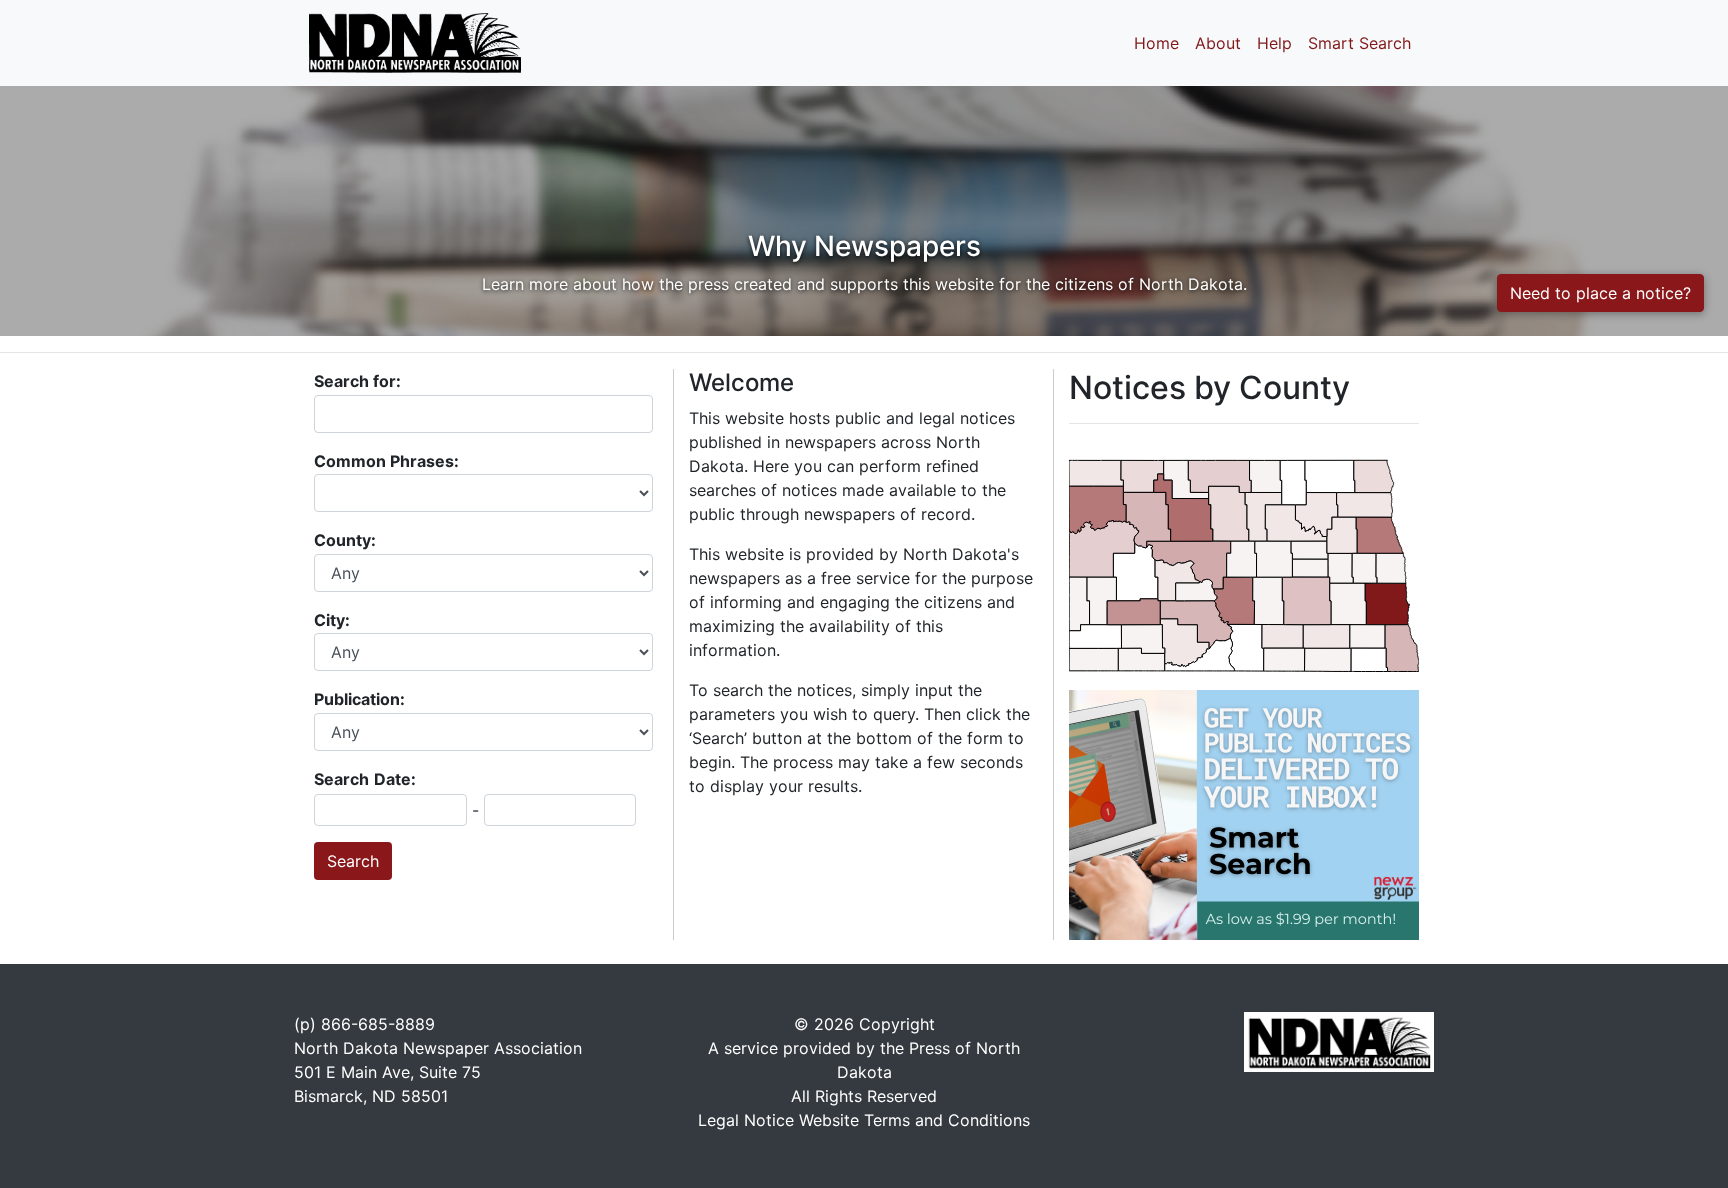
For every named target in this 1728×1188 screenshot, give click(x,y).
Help (1274, 43)
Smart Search (1359, 43)
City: (334, 620)
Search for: (357, 381)
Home (1156, 43)
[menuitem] (1141, 659)
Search (341, 779)
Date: (395, 779)
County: (347, 540)
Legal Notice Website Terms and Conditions (864, 1120)
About (1218, 43)
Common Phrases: (388, 461)
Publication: (361, 699)
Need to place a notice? (1600, 293)
